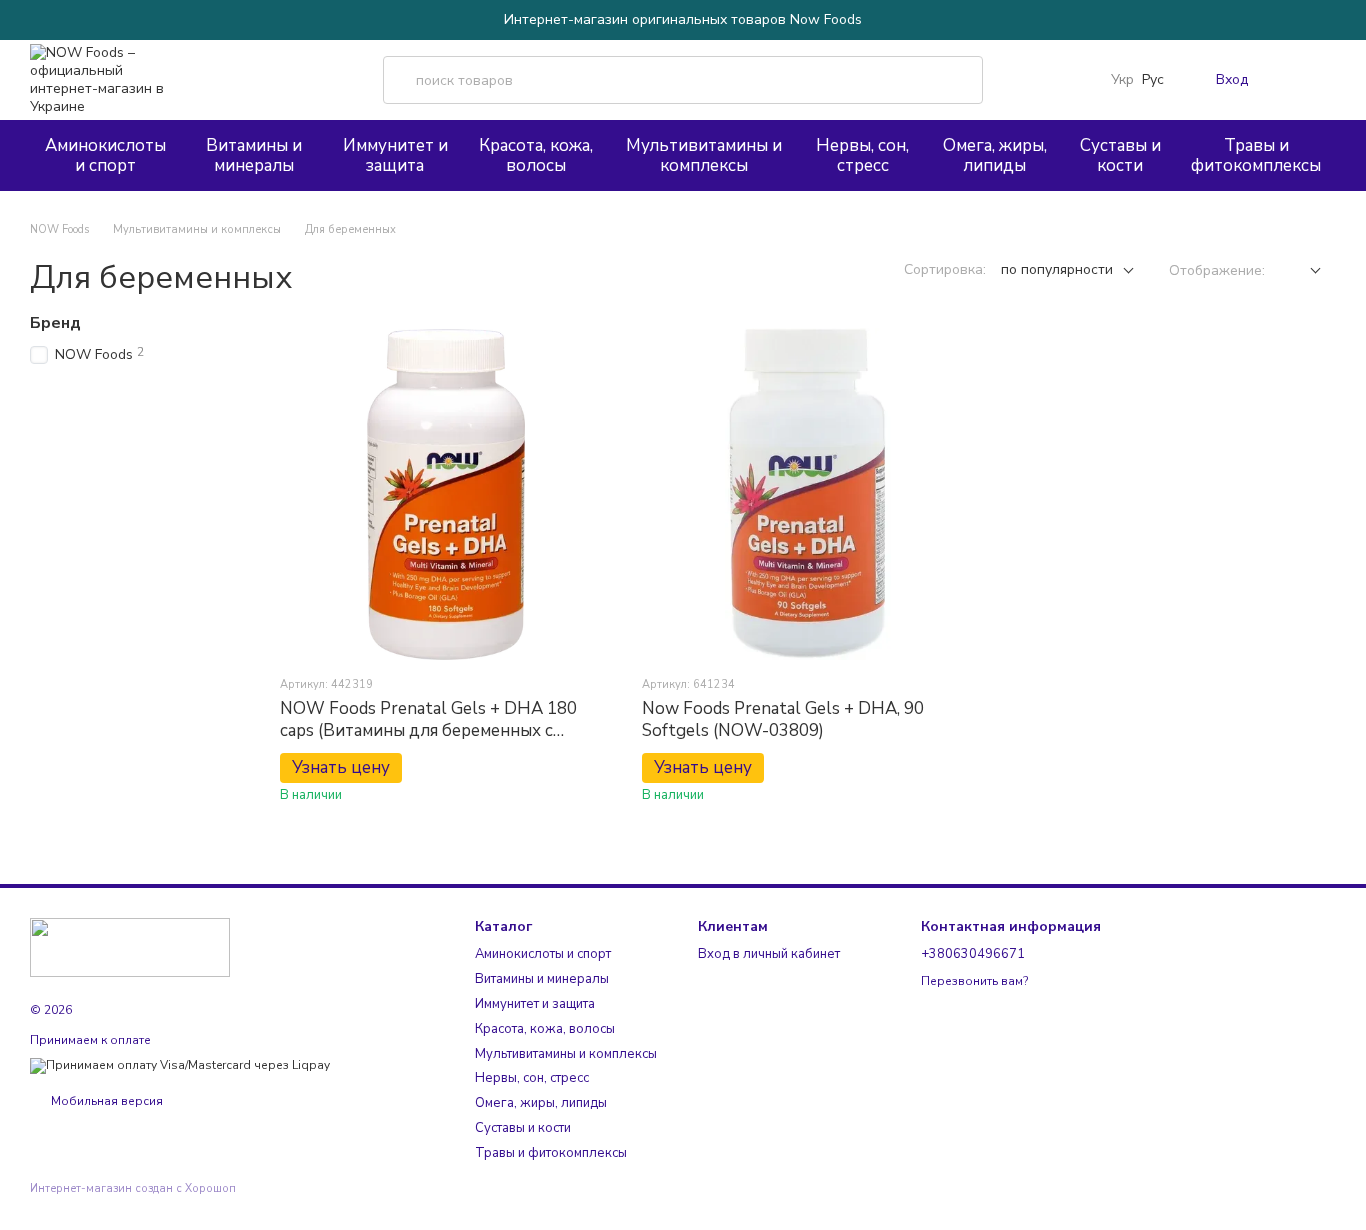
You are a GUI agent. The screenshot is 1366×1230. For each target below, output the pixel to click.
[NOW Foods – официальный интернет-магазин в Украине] (130, 946)
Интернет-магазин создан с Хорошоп (133, 1189)
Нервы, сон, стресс (862, 155)
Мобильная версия (105, 1101)
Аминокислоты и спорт (105, 155)
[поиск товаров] (959, 80)
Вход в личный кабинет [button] (769, 954)
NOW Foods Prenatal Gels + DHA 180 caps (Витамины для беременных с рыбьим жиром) (428, 730)
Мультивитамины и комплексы (704, 155)
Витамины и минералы (254, 155)
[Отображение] (1300, 271)
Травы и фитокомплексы (1256, 155)
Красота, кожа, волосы (536, 155)
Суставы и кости (1120, 155)
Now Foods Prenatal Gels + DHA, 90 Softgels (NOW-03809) (783, 719)
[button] (1350, 20)
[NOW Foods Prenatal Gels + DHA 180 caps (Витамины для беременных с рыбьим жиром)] (446, 494)
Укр (1122, 80)
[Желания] (1280, 80)
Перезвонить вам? (974, 981)
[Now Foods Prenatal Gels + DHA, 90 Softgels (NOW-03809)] (808, 494)
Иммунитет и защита (395, 155)
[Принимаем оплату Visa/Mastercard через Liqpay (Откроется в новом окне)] (180, 1065)
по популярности (1057, 269)
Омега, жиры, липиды (995, 155)
